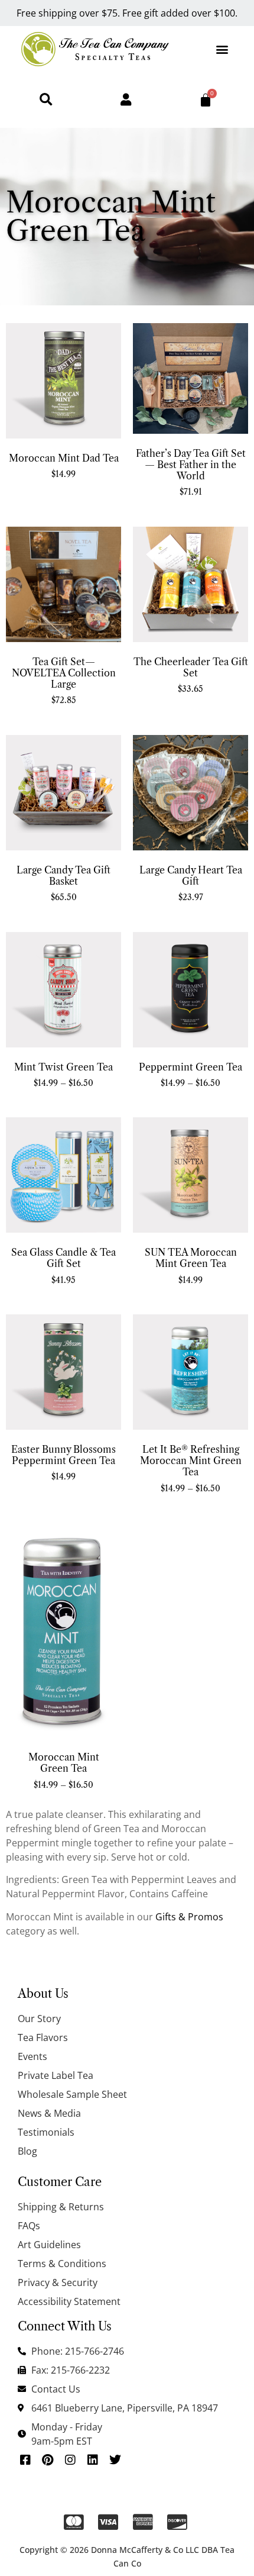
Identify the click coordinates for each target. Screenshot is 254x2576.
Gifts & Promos (189, 1917)
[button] (222, 49)
